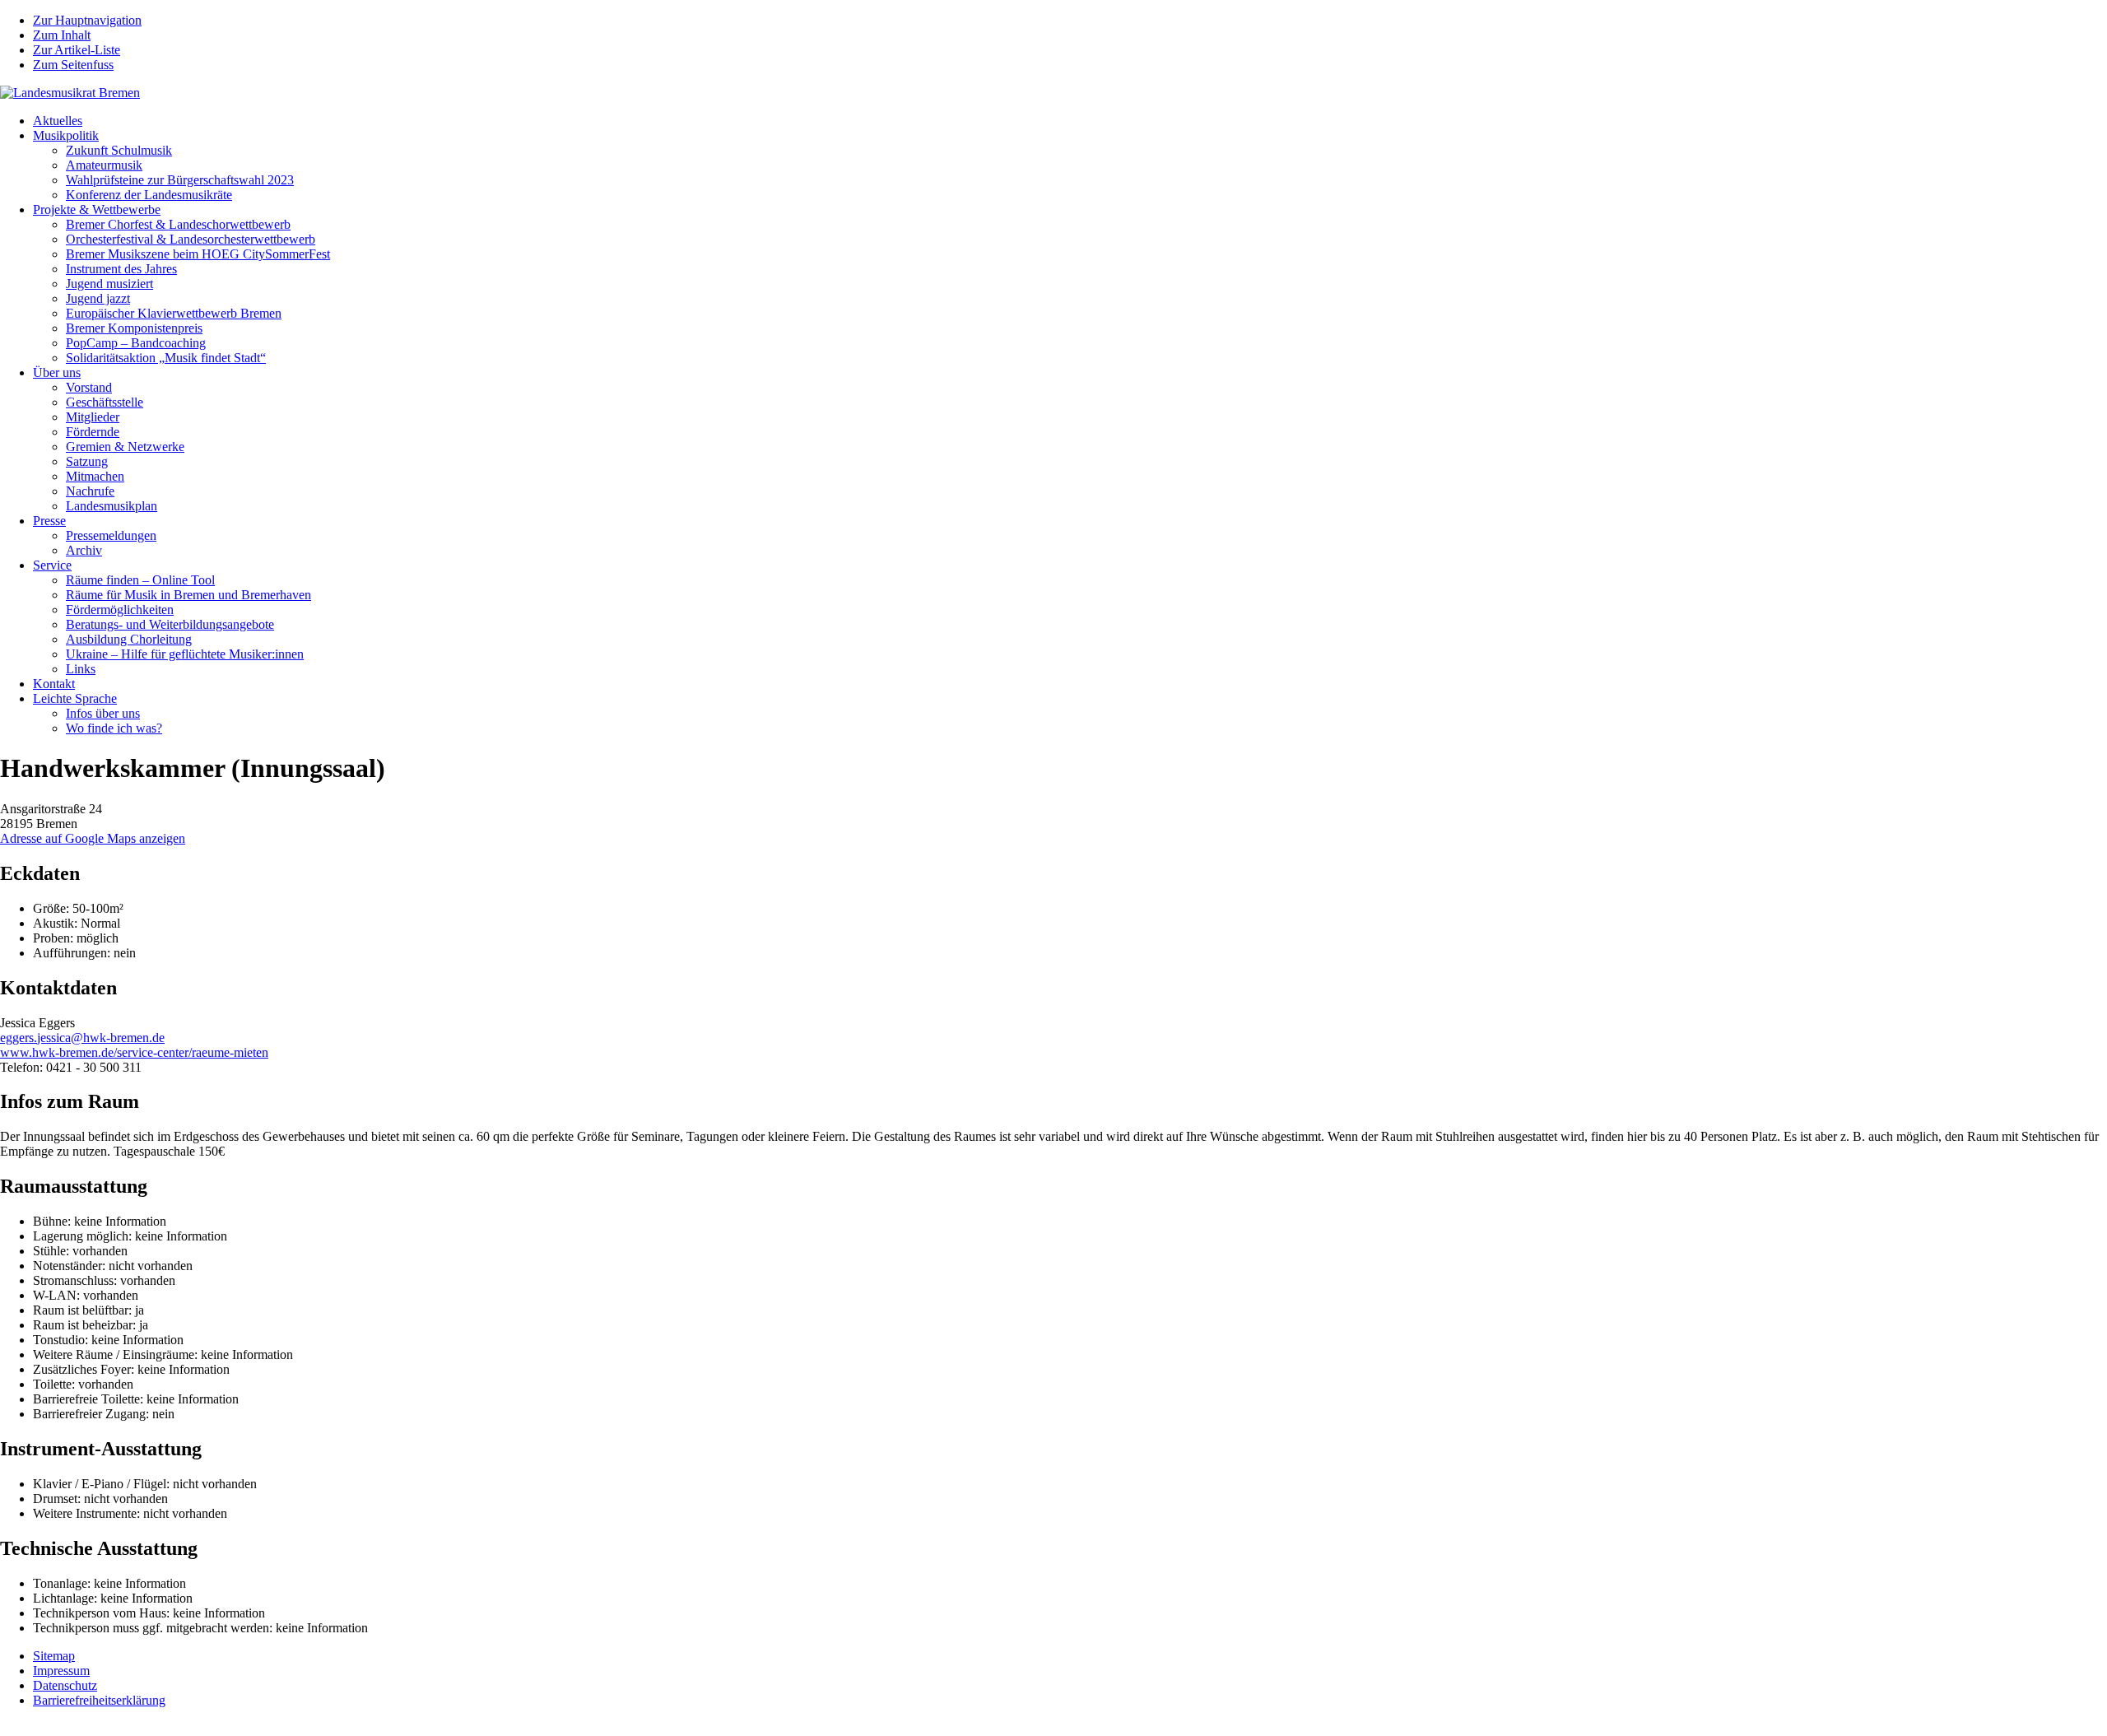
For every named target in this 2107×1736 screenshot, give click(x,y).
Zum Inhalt (62, 35)
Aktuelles (58, 121)
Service (52, 565)
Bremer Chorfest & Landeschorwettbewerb (178, 224)
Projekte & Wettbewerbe (97, 209)
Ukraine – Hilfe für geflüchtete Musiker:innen (185, 654)
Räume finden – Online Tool (140, 580)
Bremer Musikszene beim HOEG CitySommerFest (198, 254)
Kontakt (54, 684)
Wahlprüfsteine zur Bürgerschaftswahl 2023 (180, 180)
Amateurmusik (104, 165)
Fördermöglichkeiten (120, 610)
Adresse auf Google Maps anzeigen (93, 838)
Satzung (87, 461)
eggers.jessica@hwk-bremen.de (82, 1038)
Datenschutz (65, 1685)
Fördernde (93, 432)
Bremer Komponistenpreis (134, 328)
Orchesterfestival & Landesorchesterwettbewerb (191, 239)
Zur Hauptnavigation (87, 20)
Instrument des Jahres (121, 269)
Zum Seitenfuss (73, 65)
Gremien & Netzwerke (125, 447)
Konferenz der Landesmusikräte (149, 195)
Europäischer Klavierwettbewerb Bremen (174, 313)
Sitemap (54, 1656)
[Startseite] (70, 93)
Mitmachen (95, 476)
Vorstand (89, 387)
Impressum (61, 1671)
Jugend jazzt (98, 298)
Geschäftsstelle (105, 402)
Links (81, 669)
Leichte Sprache (75, 698)
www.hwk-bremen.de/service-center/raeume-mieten (134, 1052)
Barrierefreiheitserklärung (99, 1700)
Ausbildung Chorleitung (129, 639)
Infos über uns (103, 713)
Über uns (57, 372)
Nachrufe (90, 491)
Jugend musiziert (109, 284)
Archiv (84, 550)
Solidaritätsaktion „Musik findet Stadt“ (166, 358)
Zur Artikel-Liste (77, 50)
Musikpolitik (66, 135)
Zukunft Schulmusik (119, 150)
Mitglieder (93, 417)
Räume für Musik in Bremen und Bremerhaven (188, 595)
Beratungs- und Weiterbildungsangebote (170, 624)
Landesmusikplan (112, 506)
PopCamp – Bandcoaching (136, 343)
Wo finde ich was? (114, 728)
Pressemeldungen (111, 535)
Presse (49, 521)
